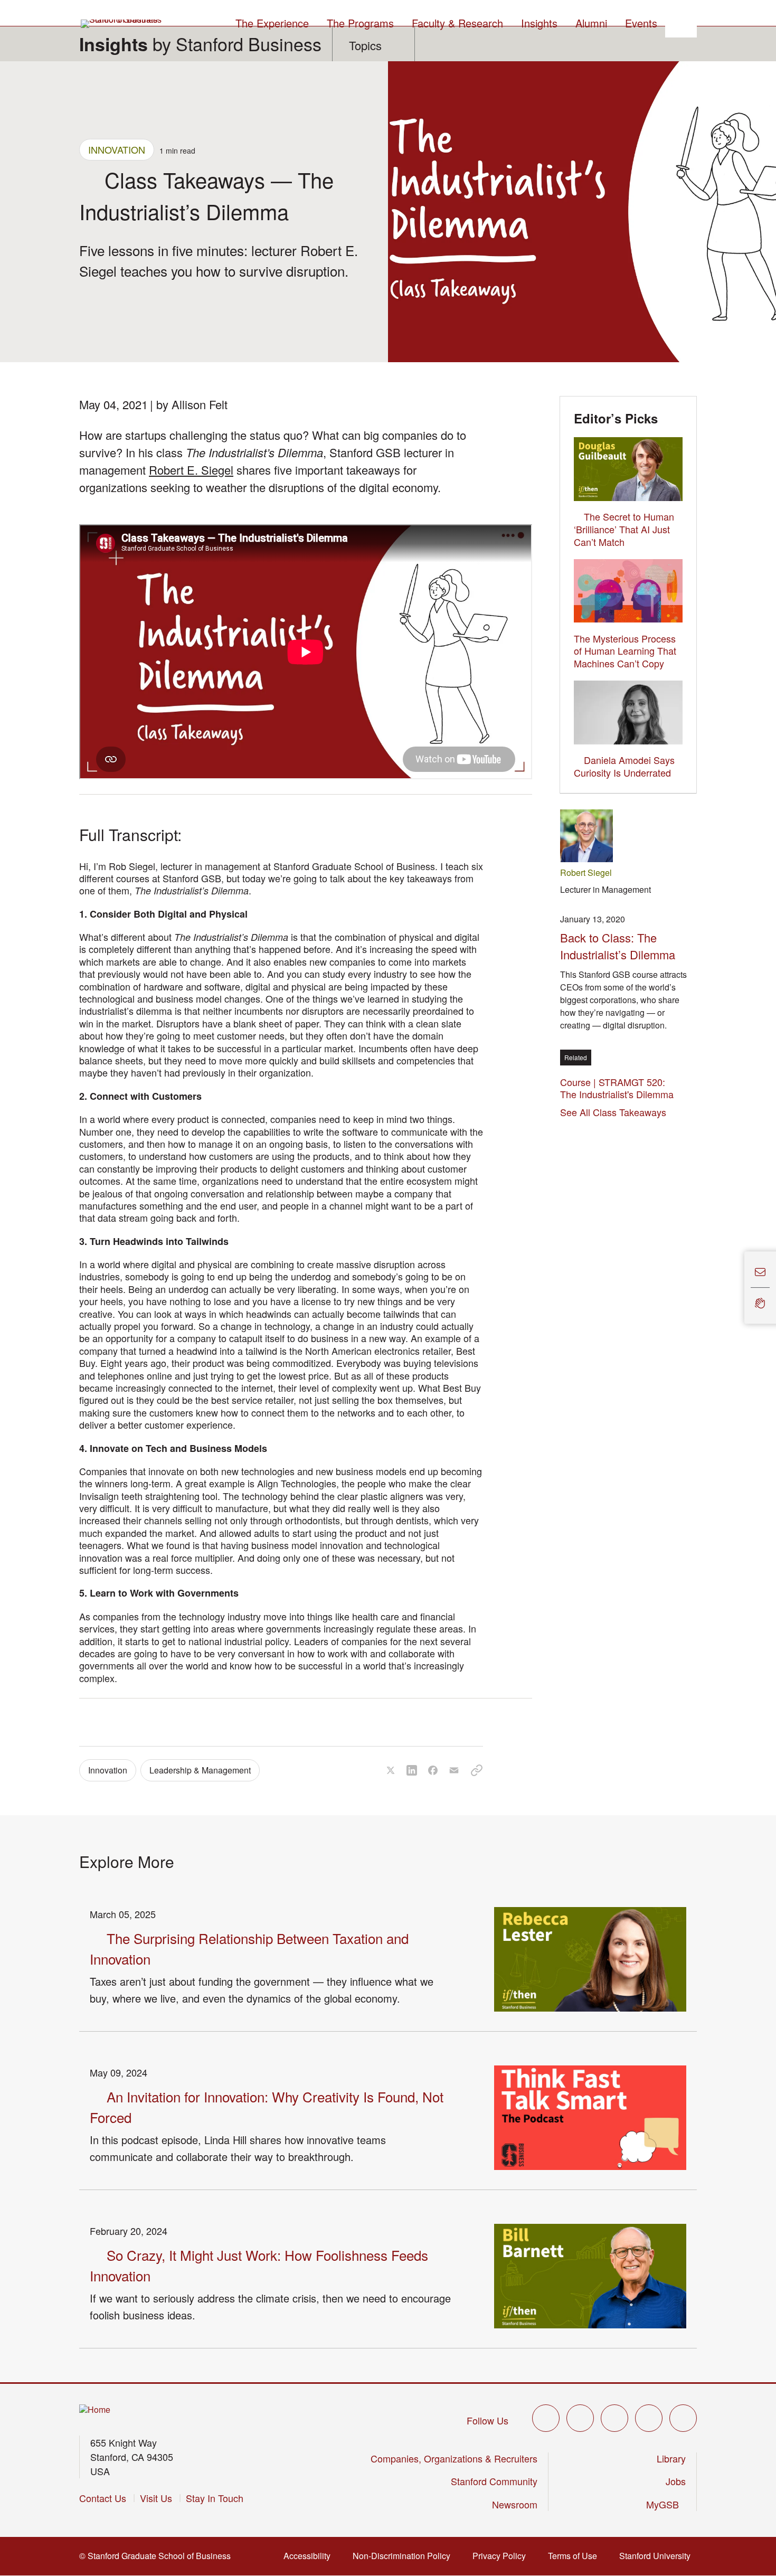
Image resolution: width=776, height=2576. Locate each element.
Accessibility (310, 2556)
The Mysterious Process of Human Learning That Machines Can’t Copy (625, 651)
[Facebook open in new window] (580, 2418)
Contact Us (103, 2498)
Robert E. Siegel (191, 470)
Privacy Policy (502, 2556)
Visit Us (156, 2498)
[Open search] (681, 22)
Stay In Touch (215, 2498)
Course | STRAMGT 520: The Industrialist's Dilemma (620, 1088)
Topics (365, 45)
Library (671, 2458)
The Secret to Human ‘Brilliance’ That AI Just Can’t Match (624, 529)
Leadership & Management (200, 1770)
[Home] (95, 2410)
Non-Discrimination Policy (405, 2556)
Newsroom (515, 2504)
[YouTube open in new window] (649, 2418)
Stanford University (658, 2556)
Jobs (676, 2481)
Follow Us (488, 2420)
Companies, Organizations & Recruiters (454, 2458)
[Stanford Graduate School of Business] (122, 24)
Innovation (117, 149)
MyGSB (666, 2504)
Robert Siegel (586, 872)
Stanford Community (494, 2481)
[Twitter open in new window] (546, 2418)
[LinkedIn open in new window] (683, 2418)
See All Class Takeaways (613, 1112)
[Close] (738, 1287)
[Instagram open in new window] (614, 2418)
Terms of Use (576, 2556)
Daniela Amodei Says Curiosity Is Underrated (624, 766)
